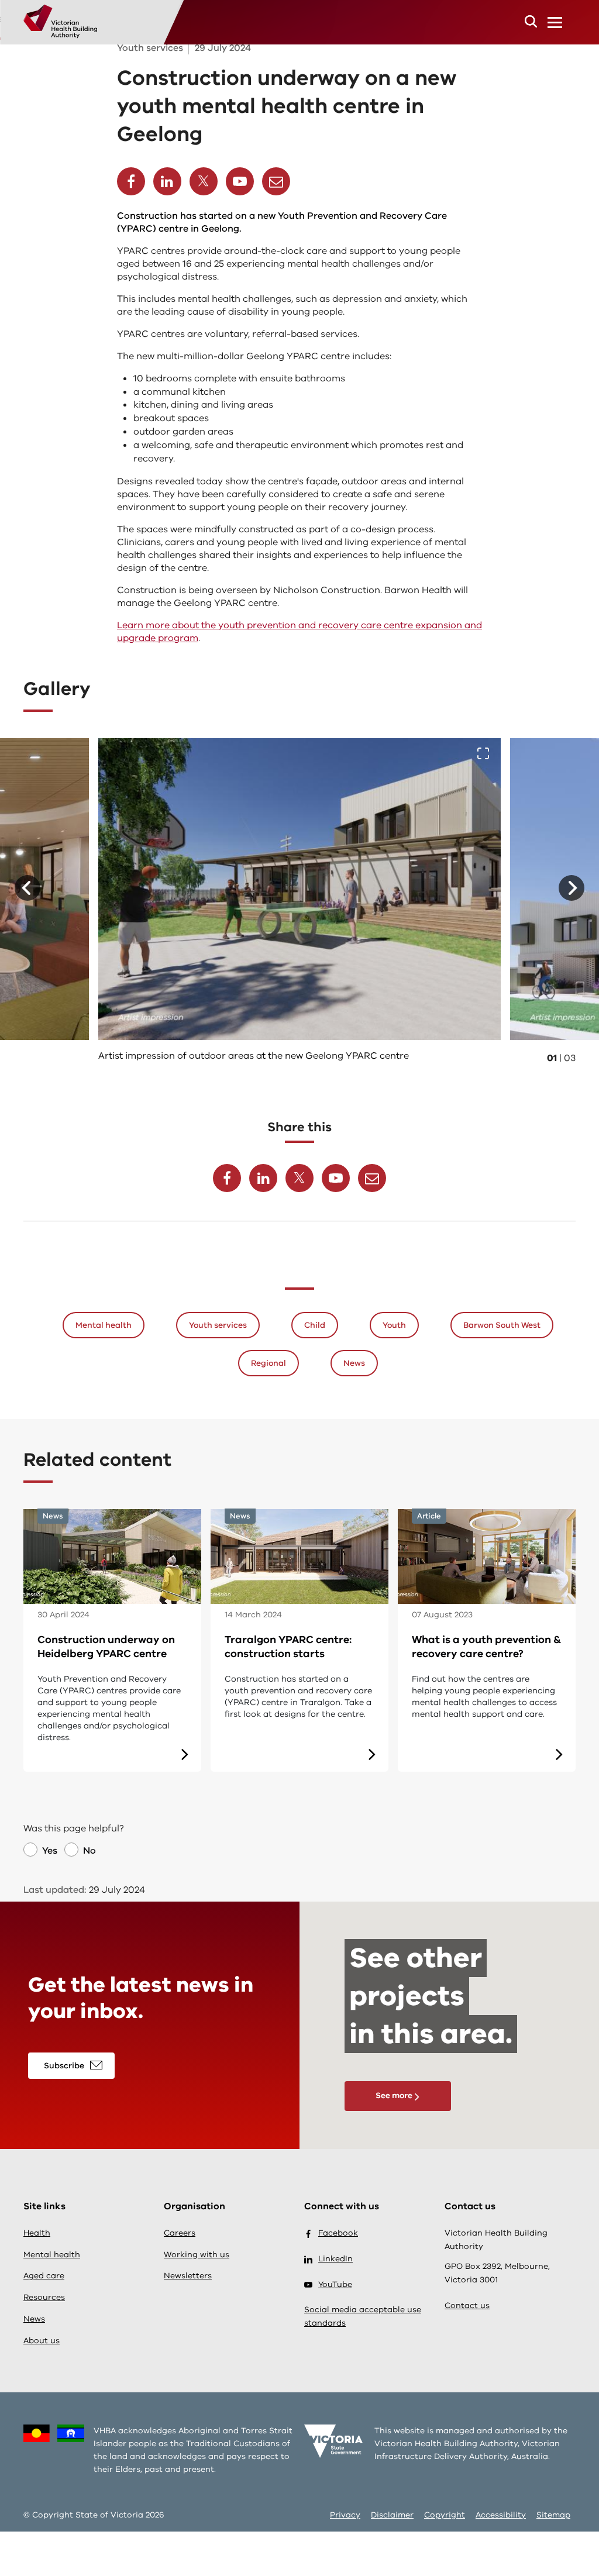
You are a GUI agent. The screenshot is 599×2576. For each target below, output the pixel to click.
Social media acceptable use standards (363, 2316)
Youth (394, 1325)
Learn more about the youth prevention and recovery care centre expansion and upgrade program (299, 632)
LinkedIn (335, 2259)
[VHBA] (60, 20)
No (89, 1851)
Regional (268, 1363)
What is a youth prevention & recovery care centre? (486, 1647)
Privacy (345, 2515)
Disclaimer (392, 2515)
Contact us (467, 2305)
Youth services (218, 1325)
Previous (27, 888)
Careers (180, 2233)
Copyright (445, 2515)
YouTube (335, 2284)
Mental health (104, 1325)
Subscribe (64, 2066)
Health (37, 2233)
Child (315, 1325)
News (354, 1363)
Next (572, 888)
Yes (50, 1851)
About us (42, 2341)
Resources (44, 2297)
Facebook (338, 2233)
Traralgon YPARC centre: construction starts (288, 1647)
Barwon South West (502, 1325)
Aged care (44, 2276)
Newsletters (188, 2276)
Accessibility (501, 2515)
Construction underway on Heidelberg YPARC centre (106, 1647)
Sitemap (553, 2515)
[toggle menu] (555, 22)
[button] (531, 21)
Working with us (197, 2255)
